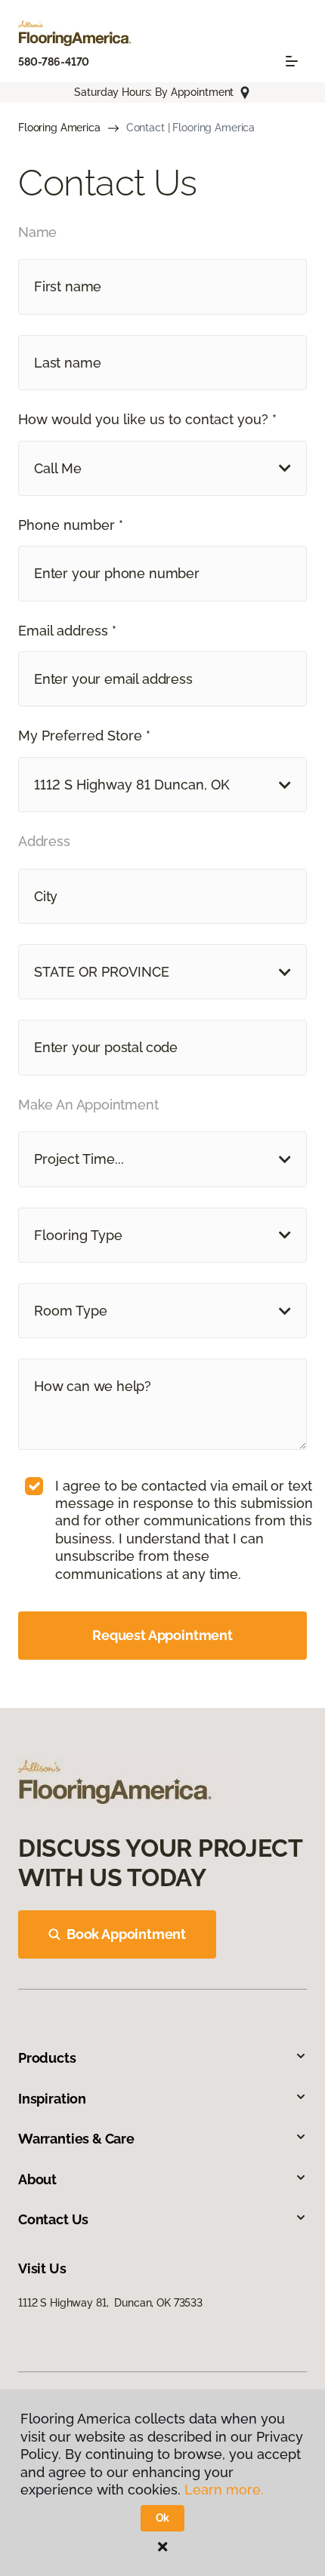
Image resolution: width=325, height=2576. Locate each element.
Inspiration (52, 2099)
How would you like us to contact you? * (147, 419)
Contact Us (53, 2219)
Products (47, 2058)
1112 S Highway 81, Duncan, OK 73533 (110, 2303)
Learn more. (224, 2490)
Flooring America (59, 128)
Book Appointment (126, 1934)
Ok (163, 2518)
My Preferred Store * (84, 736)
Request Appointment (162, 1635)
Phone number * (71, 525)
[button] (162, 468)
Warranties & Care (76, 2139)
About (37, 2179)
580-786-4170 (54, 62)
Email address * (67, 631)
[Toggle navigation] (292, 61)
